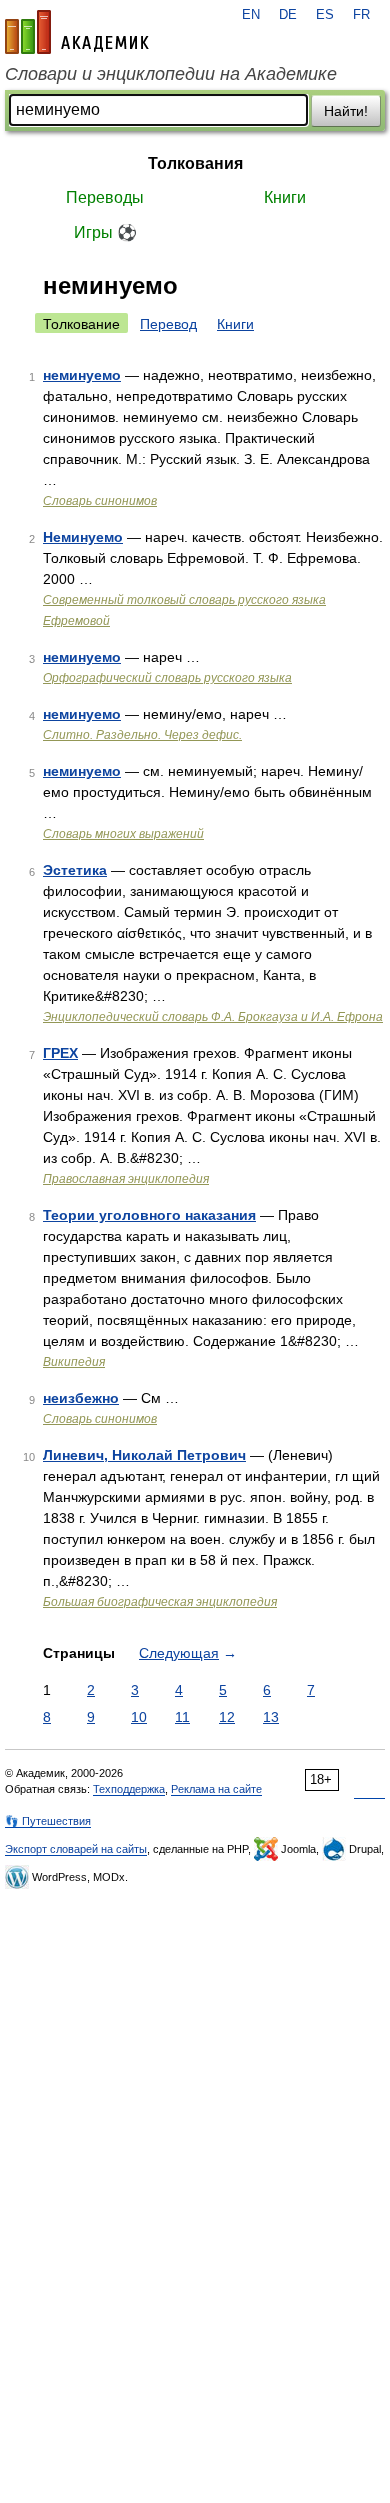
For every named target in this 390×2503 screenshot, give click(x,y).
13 (271, 1717)
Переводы (105, 197)
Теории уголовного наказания (149, 1215)
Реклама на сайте (216, 1789)
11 (182, 1717)
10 (139, 1717)
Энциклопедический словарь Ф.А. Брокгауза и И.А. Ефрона (213, 1017)
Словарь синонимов (100, 501)
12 (227, 1717)
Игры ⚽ (105, 232)
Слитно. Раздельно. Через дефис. (142, 735)
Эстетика (75, 870)
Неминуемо (83, 537)
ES (325, 15)
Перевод (168, 324)
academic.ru (77, 32)
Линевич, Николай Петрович (144, 1455)
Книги (285, 197)
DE (288, 15)
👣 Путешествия (48, 1821)
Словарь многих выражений (123, 834)
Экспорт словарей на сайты (76, 1849)
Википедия (74, 1362)
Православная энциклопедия (126, 1179)
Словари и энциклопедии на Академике (171, 74)
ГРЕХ (60, 1053)
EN (251, 15)
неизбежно (81, 1398)
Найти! (346, 111)
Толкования (195, 163)
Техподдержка (129, 1789)
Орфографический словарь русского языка (167, 678)
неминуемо (82, 375)
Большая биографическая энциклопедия (160, 1602)
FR (361, 15)
